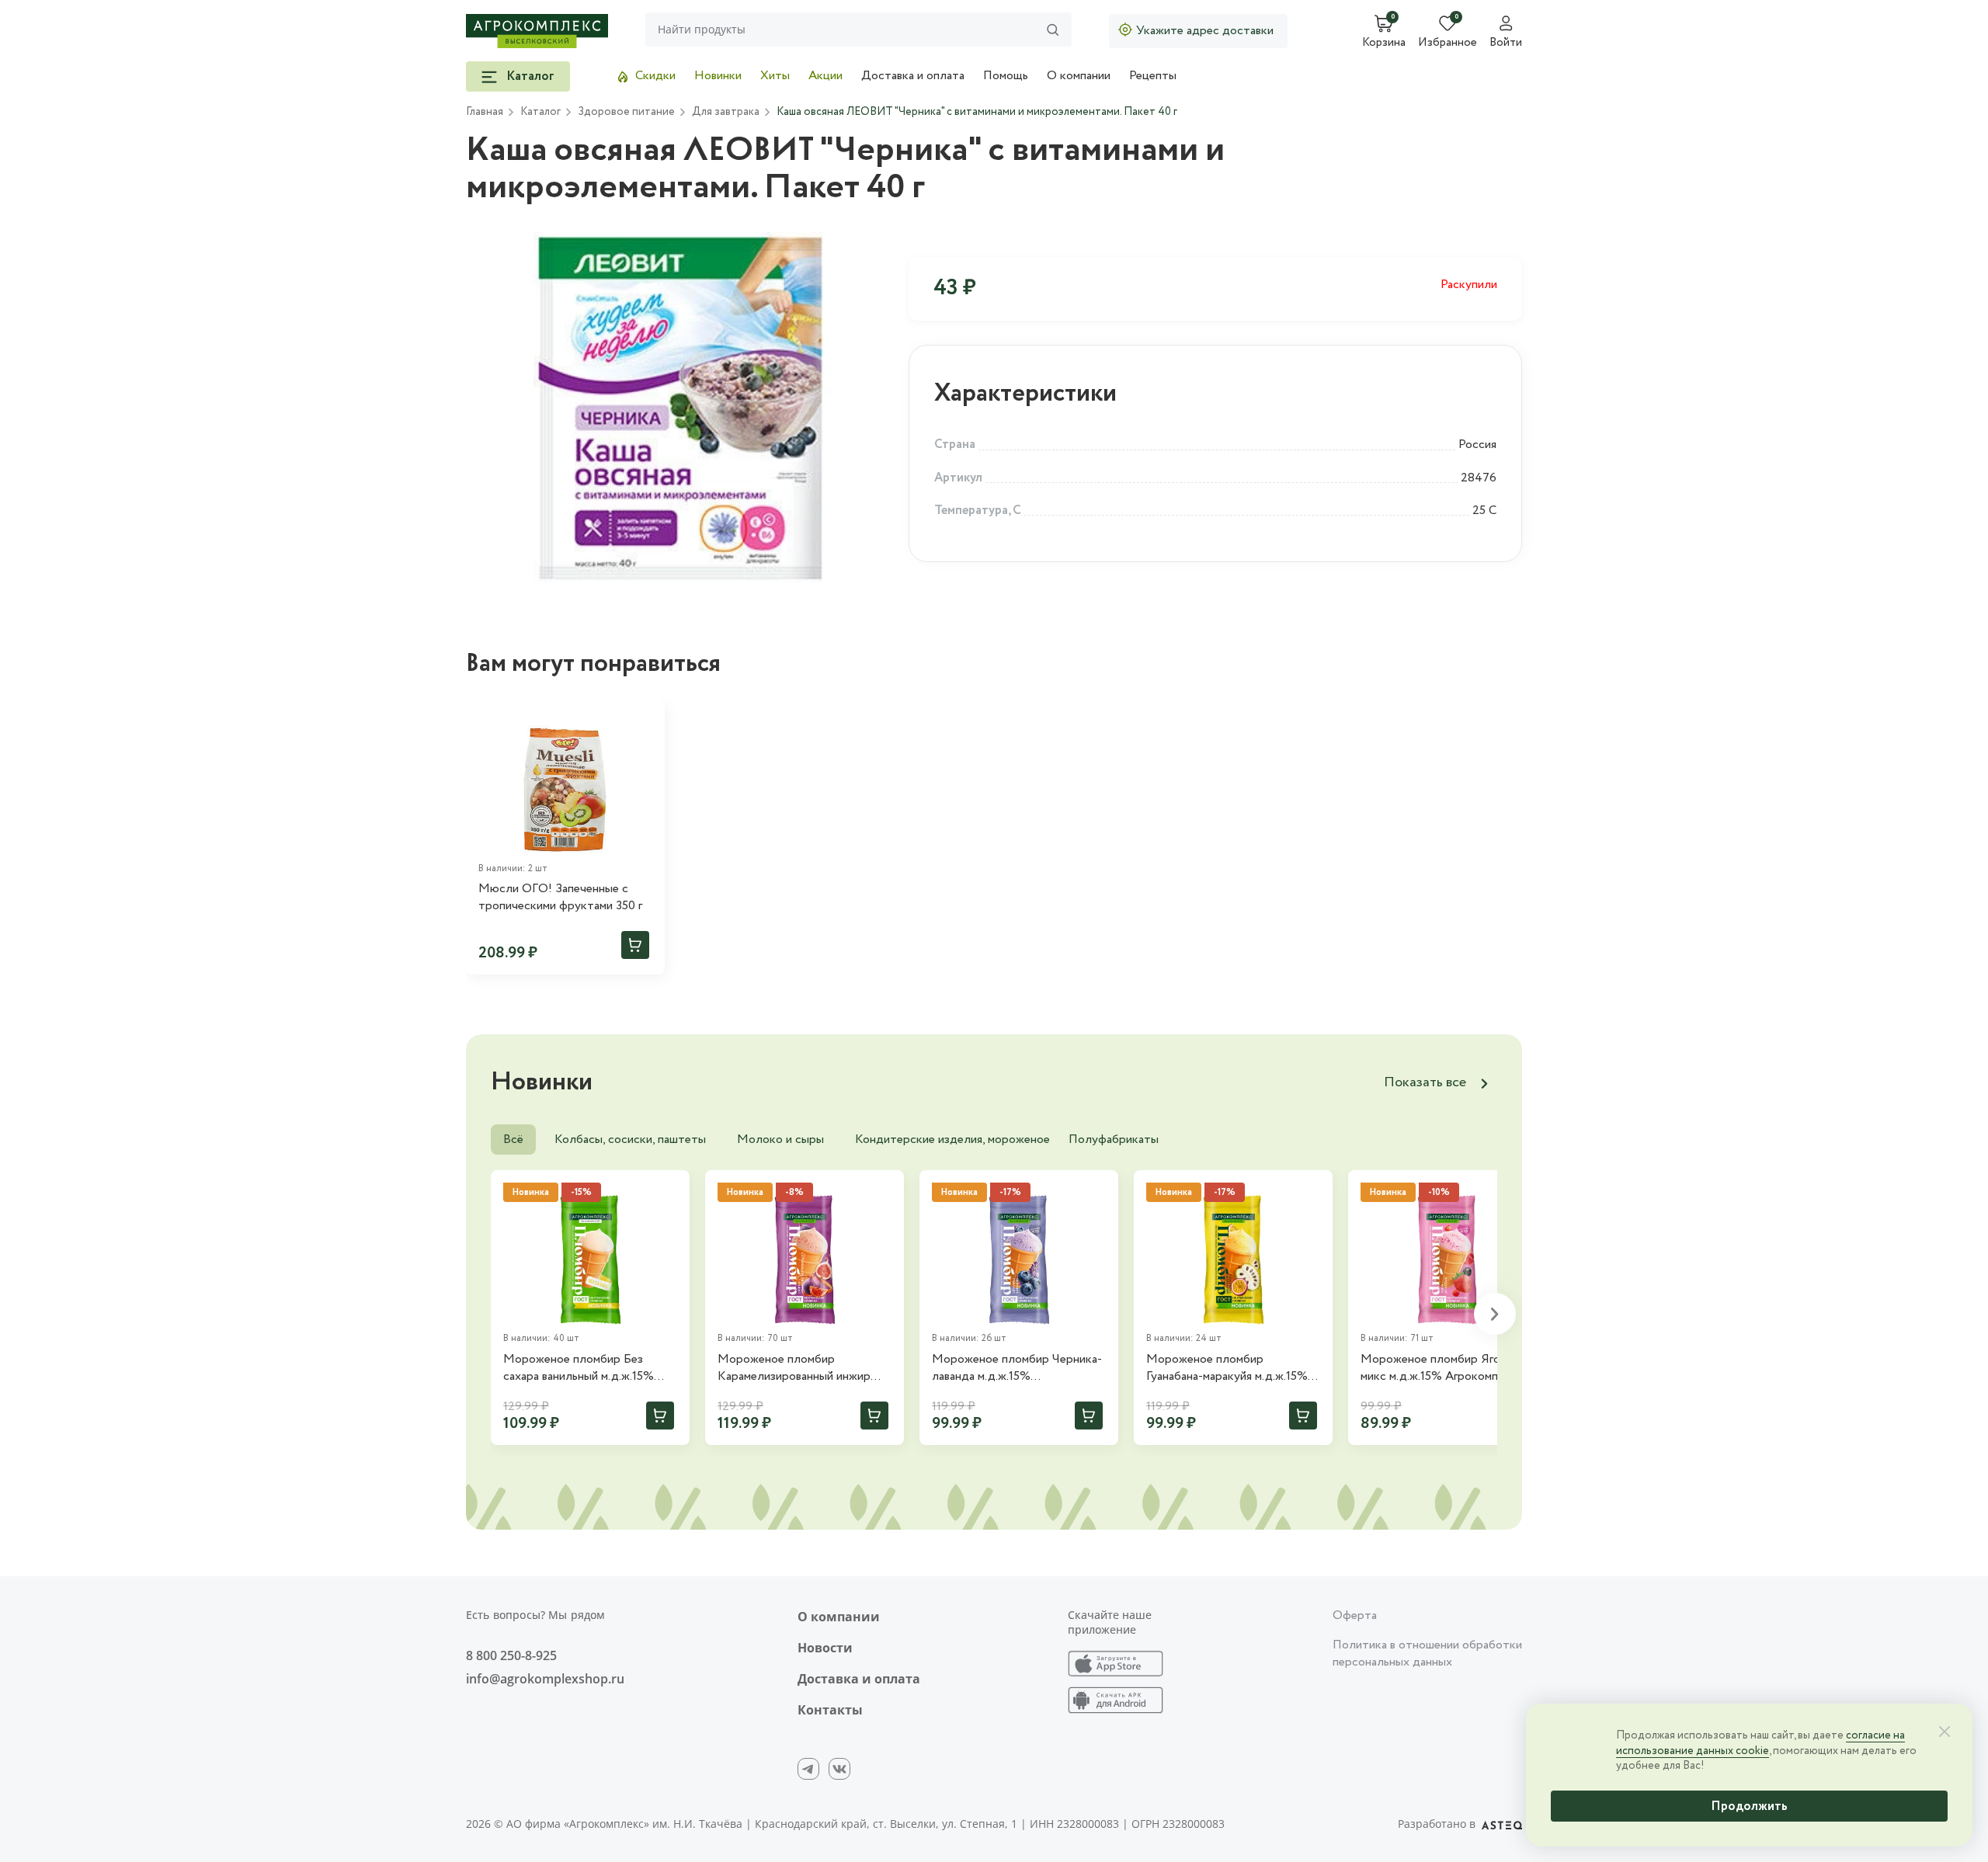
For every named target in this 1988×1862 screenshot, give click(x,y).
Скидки (655, 76)
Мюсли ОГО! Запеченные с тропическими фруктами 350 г (560, 898)
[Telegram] (808, 1769)
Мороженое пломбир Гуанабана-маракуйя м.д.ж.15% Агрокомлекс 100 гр (1227, 1369)
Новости (825, 1648)
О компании (1079, 76)
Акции (825, 76)
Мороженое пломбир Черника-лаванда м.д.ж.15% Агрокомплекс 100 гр (1017, 1369)
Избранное (1448, 43)
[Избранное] (646, 719)
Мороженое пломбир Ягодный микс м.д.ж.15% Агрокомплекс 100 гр (1444, 1369)
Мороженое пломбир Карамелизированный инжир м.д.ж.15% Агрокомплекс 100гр (801, 1369)
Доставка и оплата (913, 76)
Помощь (1006, 76)
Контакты (830, 1710)
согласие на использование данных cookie (1760, 1743)
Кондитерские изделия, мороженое (952, 1139)
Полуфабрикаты (1114, 1139)
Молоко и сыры (780, 1139)
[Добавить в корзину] (635, 945)
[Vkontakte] (839, 1769)
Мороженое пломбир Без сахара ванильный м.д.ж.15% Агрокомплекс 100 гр (579, 1369)
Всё (513, 1139)
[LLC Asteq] (1502, 1824)
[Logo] (537, 31)
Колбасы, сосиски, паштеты (630, 1139)
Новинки (718, 76)
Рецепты (1153, 76)
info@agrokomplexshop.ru (545, 1679)
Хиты (775, 76)
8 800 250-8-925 (511, 1655)
